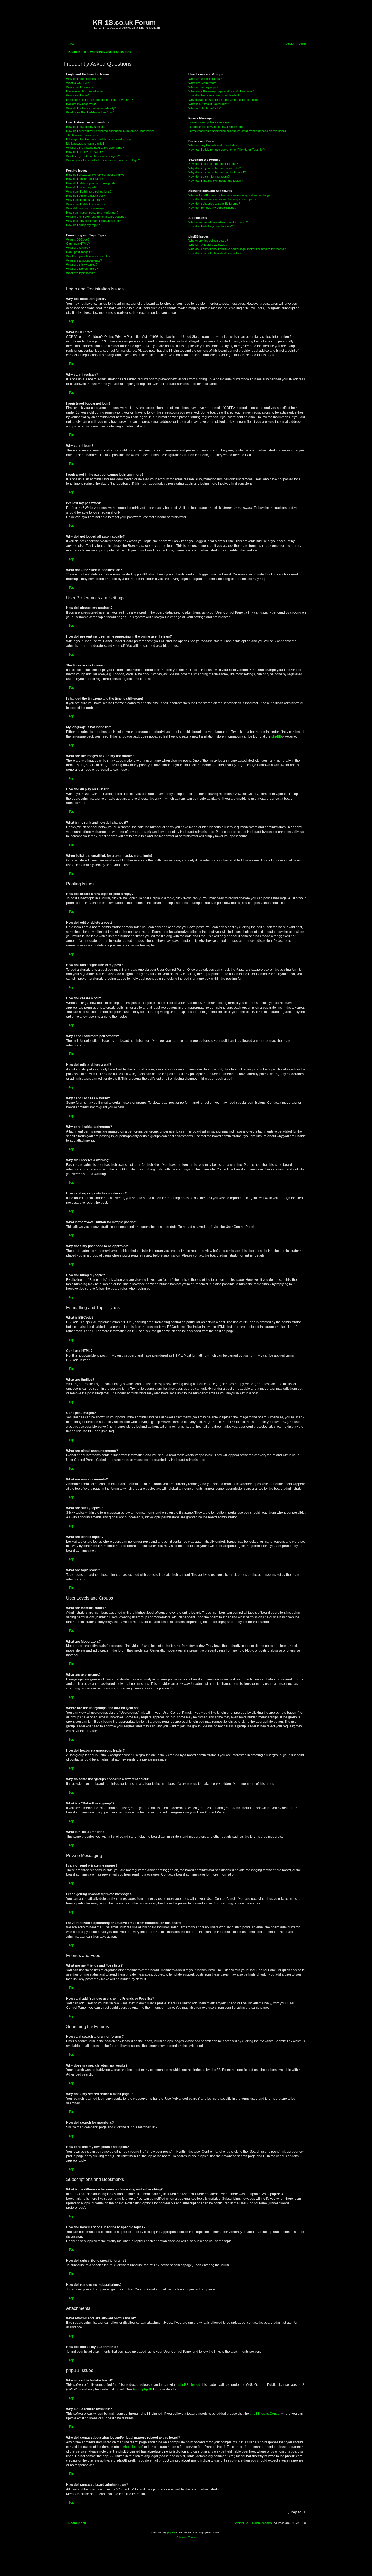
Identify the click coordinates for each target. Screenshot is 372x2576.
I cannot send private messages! (210, 122)
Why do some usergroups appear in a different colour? (224, 100)
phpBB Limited (189, 2385)
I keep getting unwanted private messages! (217, 127)
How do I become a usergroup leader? (214, 95)
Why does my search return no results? (215, 168)
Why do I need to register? (84, 79)
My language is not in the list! (85, 144)
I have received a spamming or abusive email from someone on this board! (238, 131)
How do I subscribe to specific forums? (214, 204)
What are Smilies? (78, 248)
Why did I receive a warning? (85, 208)
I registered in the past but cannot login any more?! (100, 100)
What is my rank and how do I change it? (93, 156)
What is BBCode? (78, 239)
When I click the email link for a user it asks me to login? (103, 160)
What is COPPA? (77, 83)
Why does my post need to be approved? (93, 221)
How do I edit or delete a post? (86, 179)
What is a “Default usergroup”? (209, 104)
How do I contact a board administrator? (215, 253)
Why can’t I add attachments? (86, 204)
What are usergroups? (203, 87)
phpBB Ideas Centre (265, 2414)
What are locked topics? (82, 269)
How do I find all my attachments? (211, 226)
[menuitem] (70, 44)
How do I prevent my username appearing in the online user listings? (111, 131)
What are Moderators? (203, 83)
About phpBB (142, 2389)
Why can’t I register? (80, 87)
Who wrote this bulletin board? (208, 241)
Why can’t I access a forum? (85, 200)
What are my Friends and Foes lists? (213, 145)
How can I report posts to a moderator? (92, 213)
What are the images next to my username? (95, 148)
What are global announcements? (88, 256)
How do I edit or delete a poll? (86, 196)
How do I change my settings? (86, 127)
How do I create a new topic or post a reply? (95, 175)
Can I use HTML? (78, 244)
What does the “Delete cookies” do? (90, 112)
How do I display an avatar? (85, 152)
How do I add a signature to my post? (91, 183)
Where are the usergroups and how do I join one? (221, 91)
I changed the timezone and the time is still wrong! (99, 139)
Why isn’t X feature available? (208, 245)
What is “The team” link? (205, 108)
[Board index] (79, 20)
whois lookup (132, 2447)
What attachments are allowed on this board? (218, 222)
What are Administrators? (205, 79)
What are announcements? (84, 260)
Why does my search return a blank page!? (217, 172)
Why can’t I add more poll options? (89, 192)
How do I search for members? (209, 177)
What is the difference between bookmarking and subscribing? (229, 195)
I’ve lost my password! (81, 104)
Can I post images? (79, 252)
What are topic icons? (80, 273)
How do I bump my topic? (83, 225)
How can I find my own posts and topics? (216, 181)
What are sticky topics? (82, 265)
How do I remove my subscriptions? (212, 208)
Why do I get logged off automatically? (91, 108)
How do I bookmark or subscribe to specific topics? (222, 199)
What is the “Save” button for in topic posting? (96, 217)
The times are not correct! (83, 135)
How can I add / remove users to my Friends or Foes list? (227, 150)
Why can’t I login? (78, 95)
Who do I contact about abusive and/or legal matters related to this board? (237, 249)
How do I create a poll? (81, 187)
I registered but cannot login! (85, 91)
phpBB (276, 736)
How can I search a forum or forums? (213, 164)
